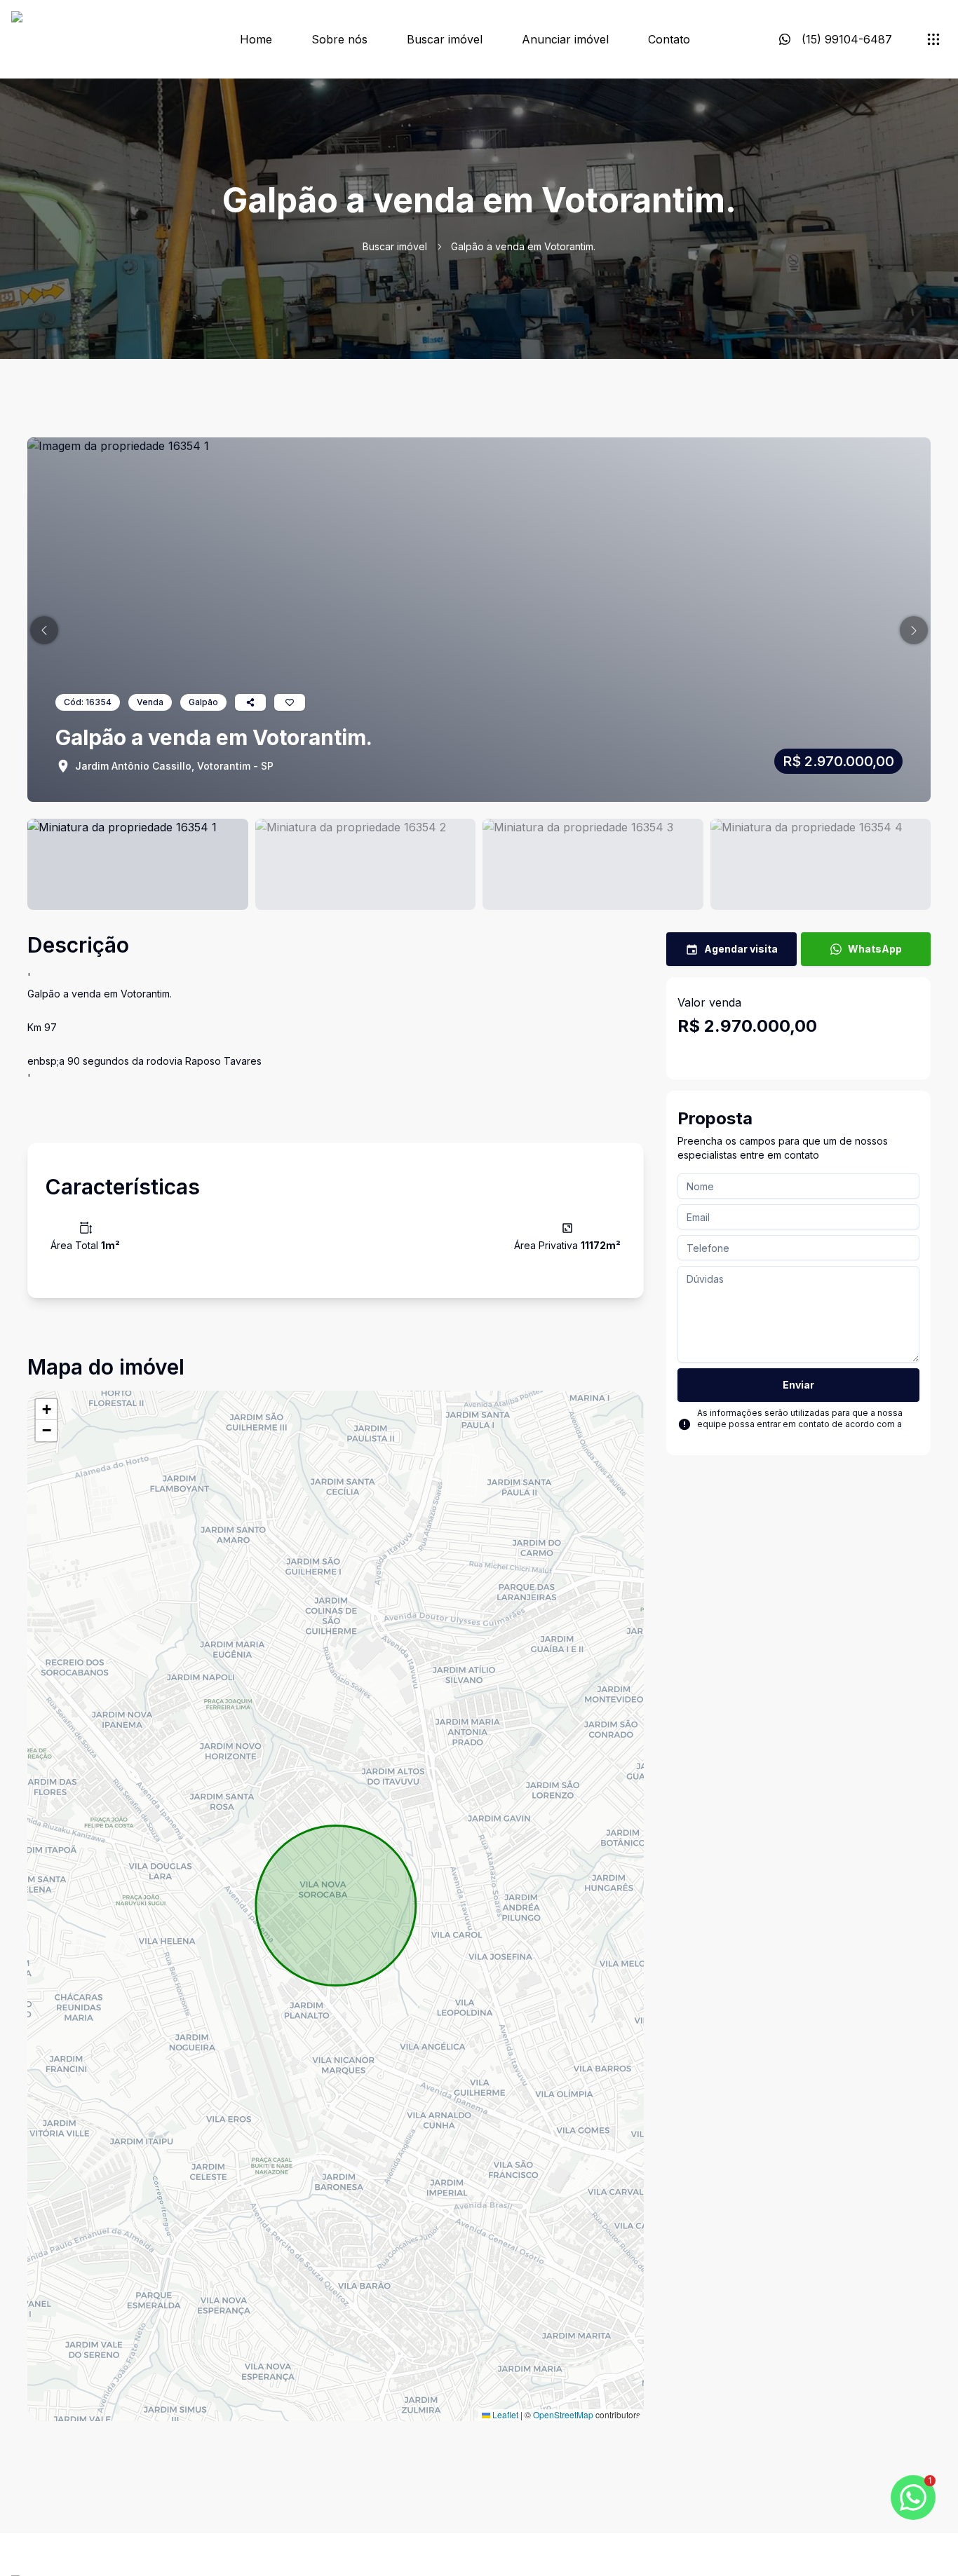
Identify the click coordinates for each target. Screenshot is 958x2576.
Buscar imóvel (445, 39)
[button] (44, 630)
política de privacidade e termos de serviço (787, 1435)
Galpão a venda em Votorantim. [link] (523, 246)
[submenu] (933, 39)
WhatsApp (875, 949)
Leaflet (504, 2414)
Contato (669, 39)
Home (256, 39)
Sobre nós (339, 39)
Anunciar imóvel (565, 39)
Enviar (798, 1385)
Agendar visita (741, 949)
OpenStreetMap (563, 2414)
